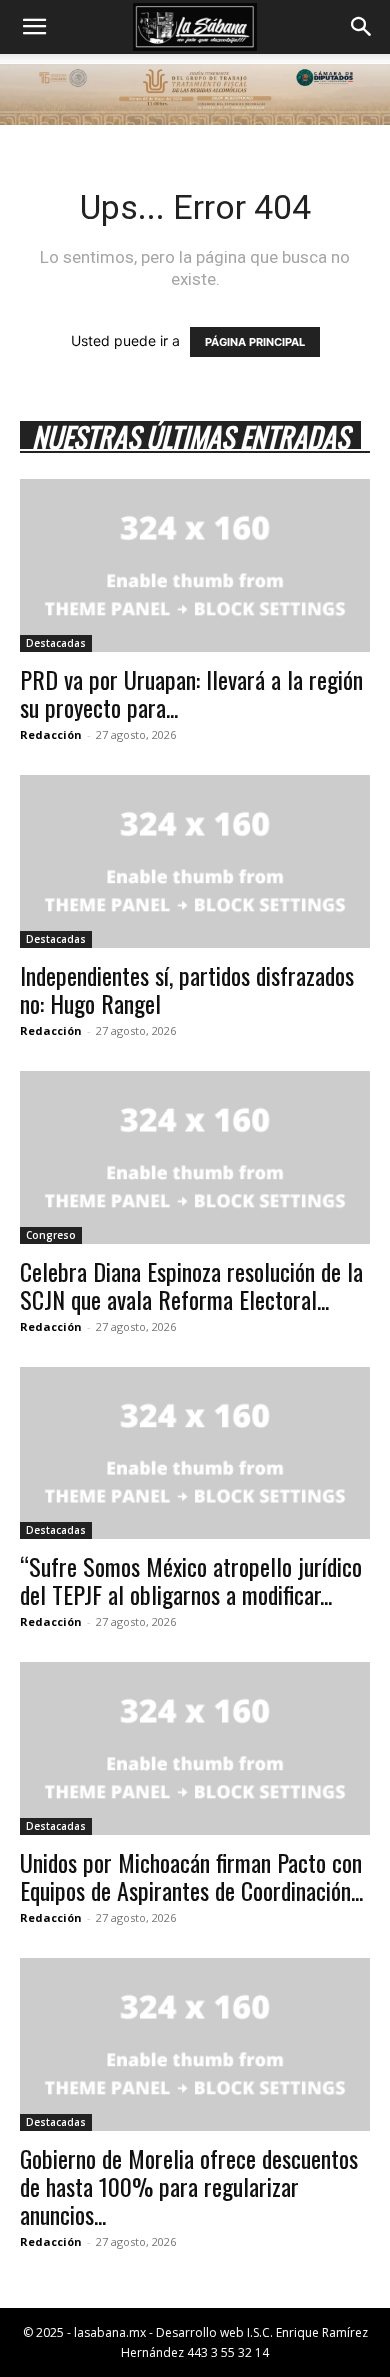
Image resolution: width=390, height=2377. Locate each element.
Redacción (51, 734)
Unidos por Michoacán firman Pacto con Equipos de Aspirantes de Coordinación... (191, 1876)
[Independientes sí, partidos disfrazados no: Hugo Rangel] (195, 861)
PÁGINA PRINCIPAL (255, 342)
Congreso (51, 1235)
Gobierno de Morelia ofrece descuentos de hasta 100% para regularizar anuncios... (189, 2186)
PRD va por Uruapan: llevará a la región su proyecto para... (191, 693)
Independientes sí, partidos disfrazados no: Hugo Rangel (187, 989)
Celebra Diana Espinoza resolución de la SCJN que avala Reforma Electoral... (191, 1285)
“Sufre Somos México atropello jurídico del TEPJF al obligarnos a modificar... (191, 1580)
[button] (34, 27)
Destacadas (56, 643)
